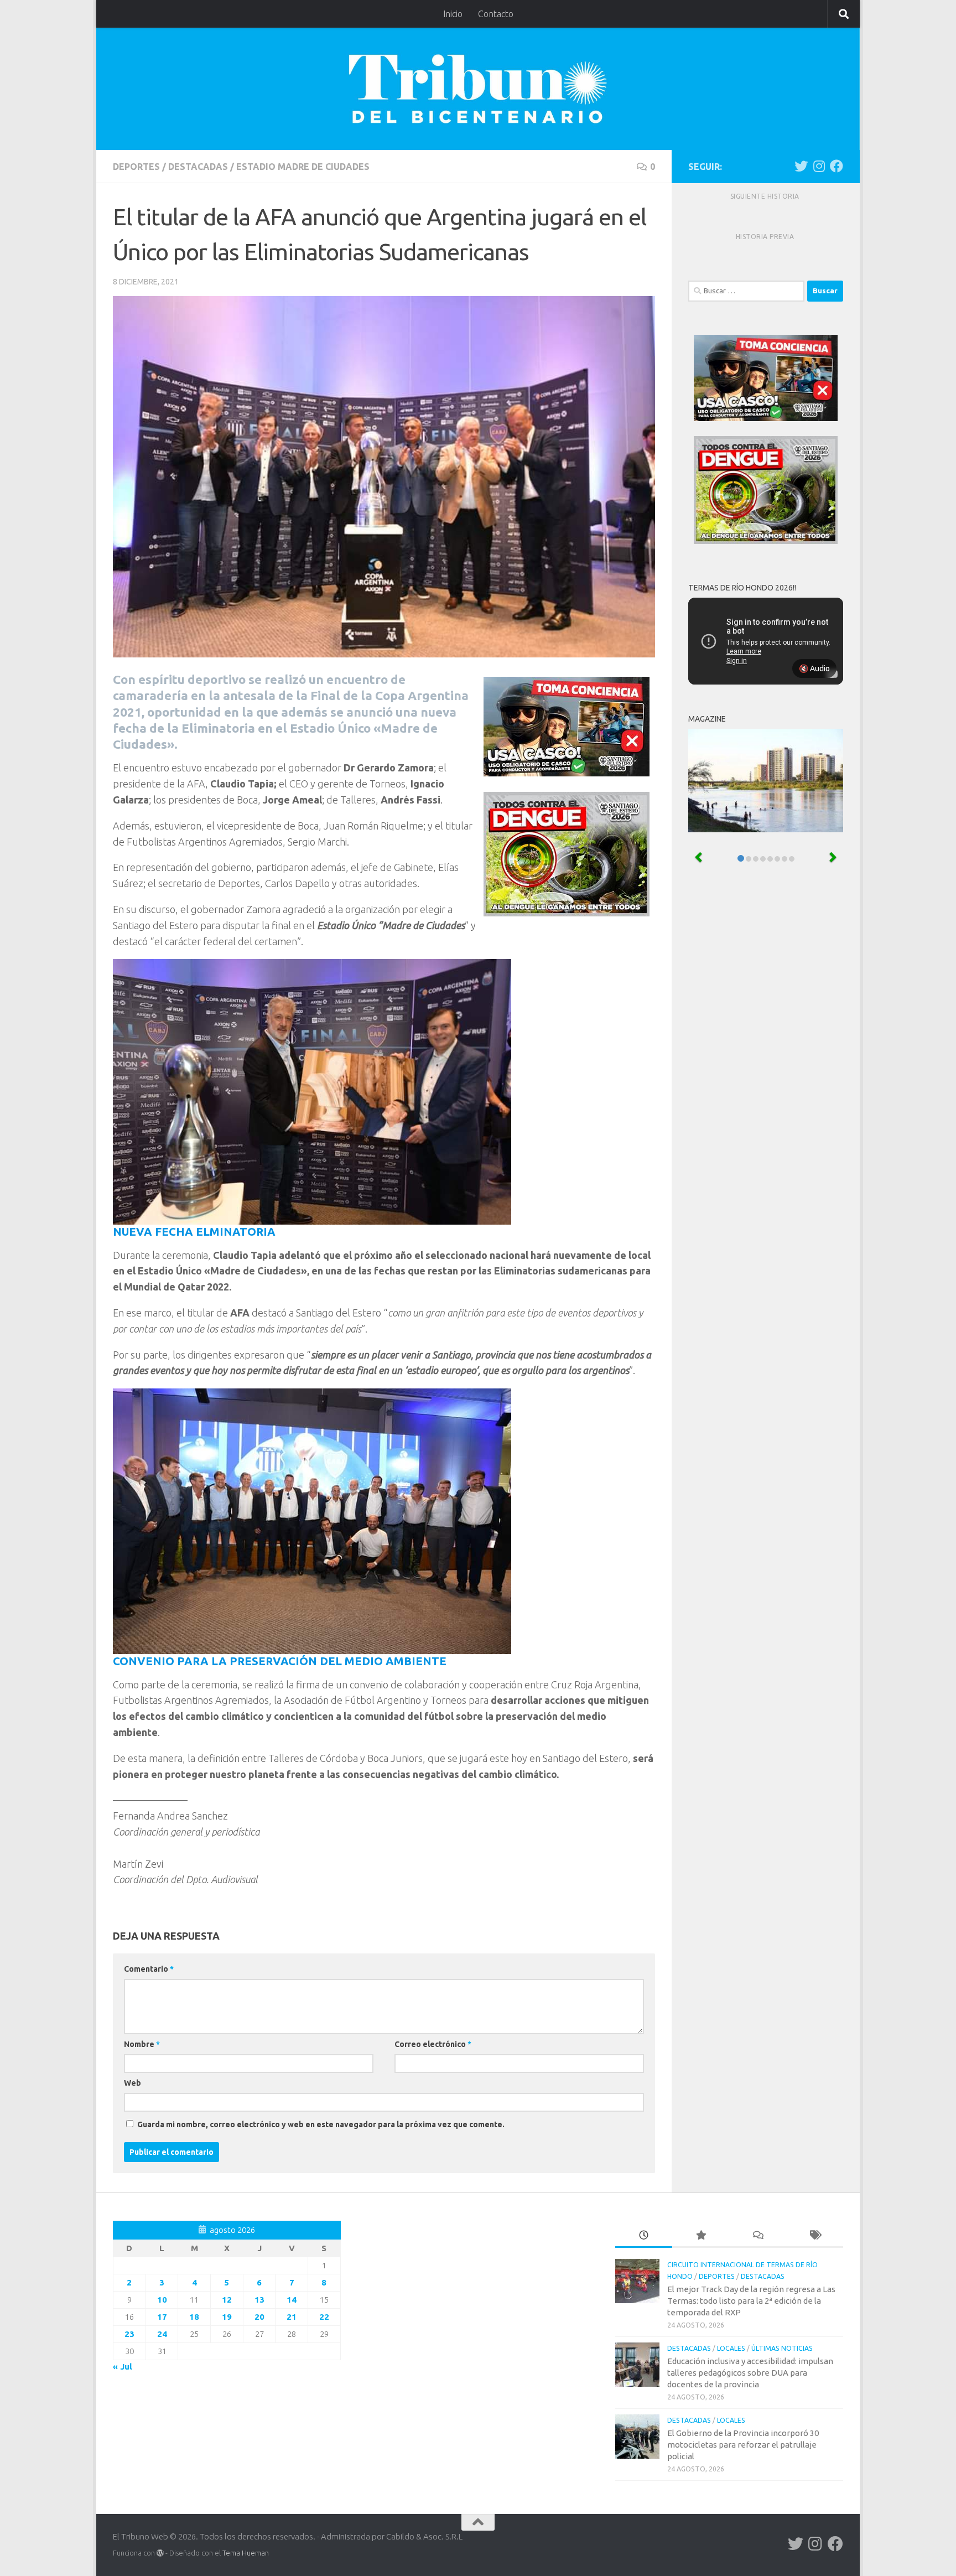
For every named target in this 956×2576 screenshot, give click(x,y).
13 (259, 2300)
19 (227, 2317)
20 (259, 2317)
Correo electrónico (433, 2044)
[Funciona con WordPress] (160, 2553)
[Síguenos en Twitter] (801, 166)
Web (133, 2083)
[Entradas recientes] (644, 2236)
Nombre (142, 2044)
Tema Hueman (246, 2553)
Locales (731, 2348)
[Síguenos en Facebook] (836, 166)
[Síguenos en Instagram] (819, 166)
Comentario (149, 1969)
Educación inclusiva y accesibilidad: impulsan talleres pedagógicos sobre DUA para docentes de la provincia (750, 2373)
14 (292, 2300)
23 (129, 2334)
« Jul (123, 2367)
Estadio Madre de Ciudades (303, 167)
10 (162, 2300)
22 (324, 2317)
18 (194, 2317)
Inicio (453, 14)
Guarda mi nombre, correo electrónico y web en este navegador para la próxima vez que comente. (321, 2124)
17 (162, 2317)
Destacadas (198, 167)
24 (162, 2334)
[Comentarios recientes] (758, 2236)
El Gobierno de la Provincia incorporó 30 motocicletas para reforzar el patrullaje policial (743, 2445)
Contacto (496, 14)
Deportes (136, 167)
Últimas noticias (782, 2348)
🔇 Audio (814, 668)
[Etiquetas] (815, 2236)
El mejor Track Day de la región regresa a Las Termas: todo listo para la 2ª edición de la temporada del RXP (751, 2301)
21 (292, 2317)
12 (227, 2300)
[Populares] (701, 2236)
